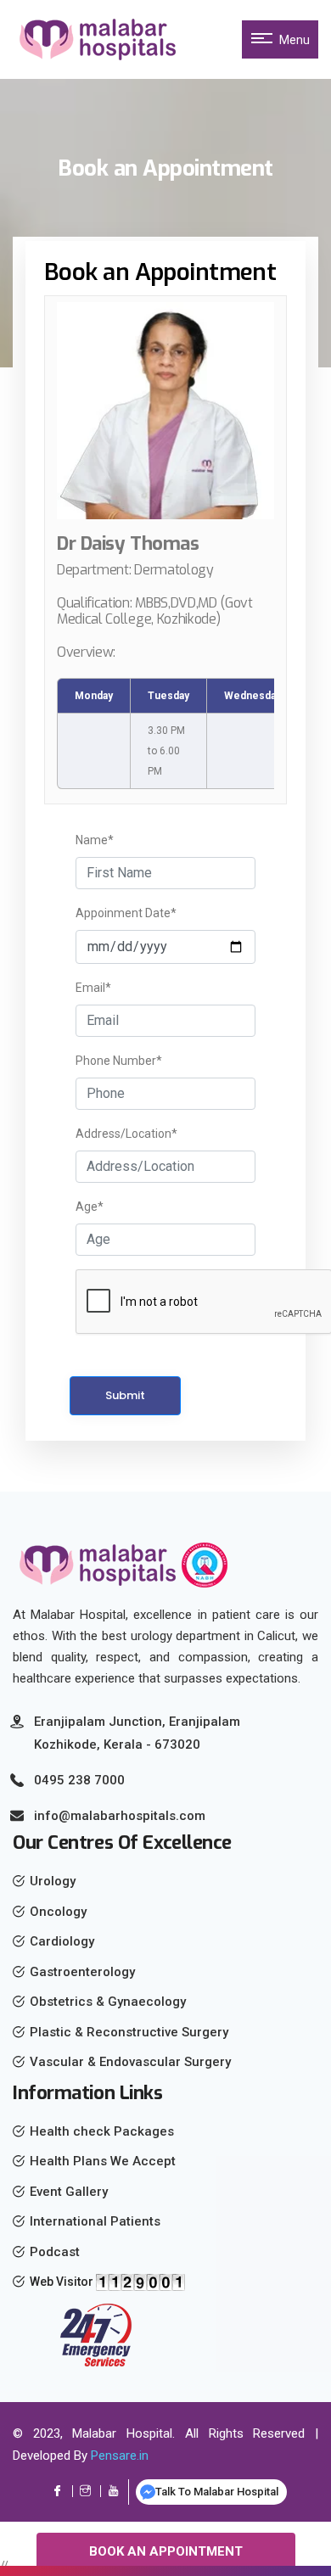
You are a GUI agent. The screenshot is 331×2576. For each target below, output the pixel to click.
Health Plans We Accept (103, 2161)
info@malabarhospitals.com (120, 1816)
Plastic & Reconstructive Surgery (129, 2032)
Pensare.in (120, 2456)
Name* (95, 840)
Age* (90, 1207)
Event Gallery (69, 2192)
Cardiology (62, 1941)
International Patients (95, 2221)
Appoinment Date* (126, 913)
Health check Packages (102, 2131)
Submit (125, 1395)
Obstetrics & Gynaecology (108, 2002)
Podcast (55, 2252)
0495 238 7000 (79, 1780)
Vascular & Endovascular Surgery (130, 2062)
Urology (53, 1881)
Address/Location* (126, 1134)
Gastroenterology (82, 1972)
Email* (93, 988)
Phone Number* (119, 1061)
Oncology (58, 1912)
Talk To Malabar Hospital (217, 2492)
